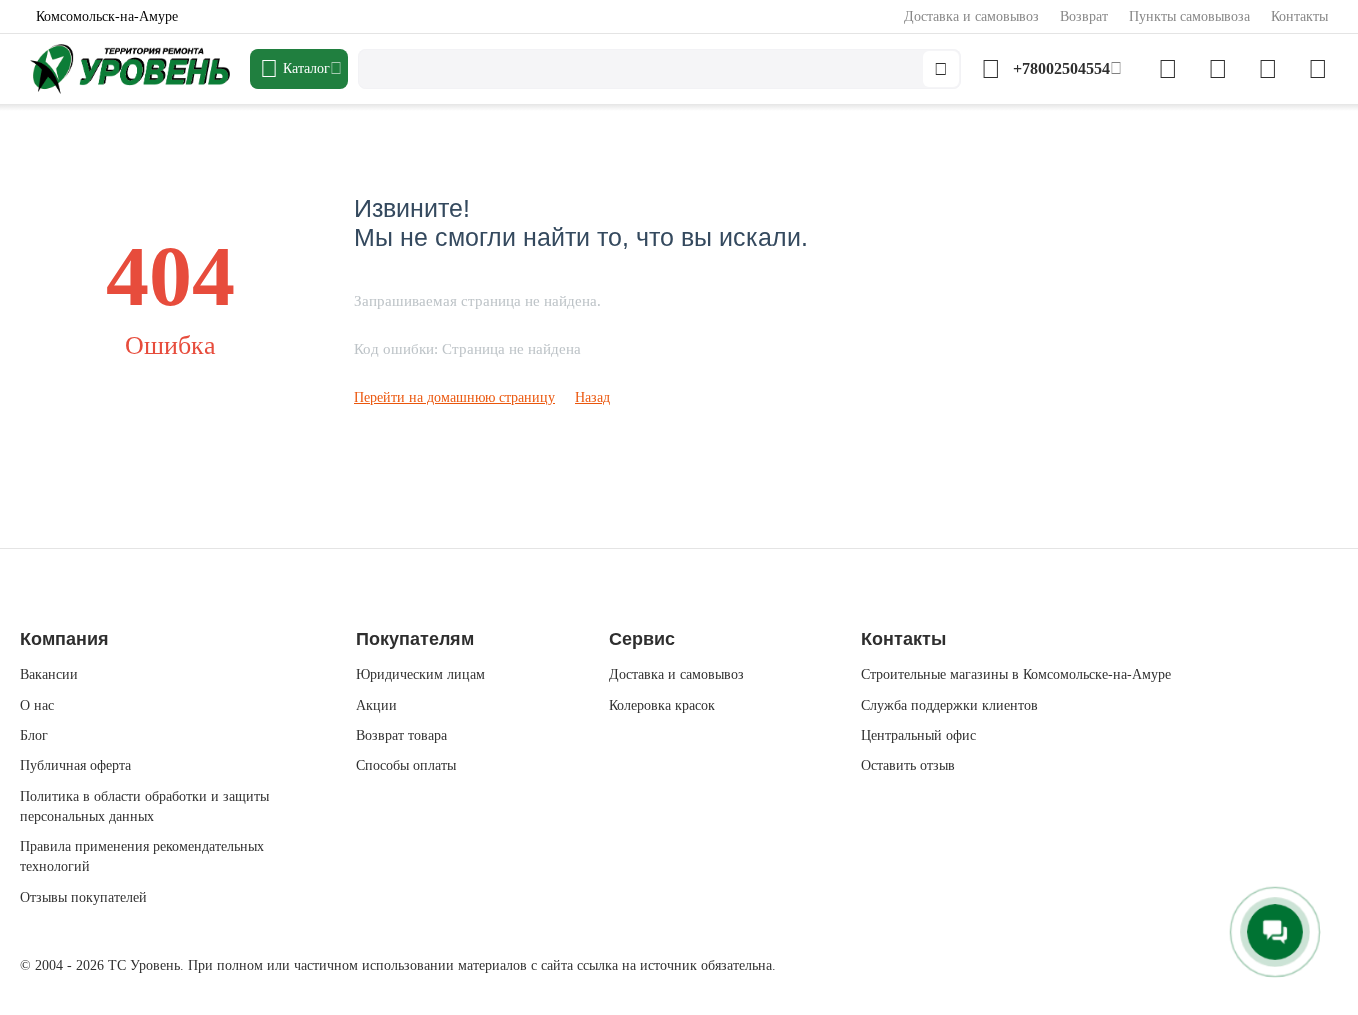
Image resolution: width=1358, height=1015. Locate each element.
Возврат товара (401, 735)
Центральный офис (918, 735)
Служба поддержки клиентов (949, 705)
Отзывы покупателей (83, 897)
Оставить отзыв (908, 765)
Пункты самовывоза (1189, 16)
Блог (34, 735)
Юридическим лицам (420, 674)
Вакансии (49, 674)
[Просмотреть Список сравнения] (1168, 69)
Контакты (1299, 16)
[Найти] (941, 69)
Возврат (1084, 16)
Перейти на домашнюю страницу (454, 397)
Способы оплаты (406, 765)
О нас (37, 705)
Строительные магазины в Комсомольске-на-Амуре (1016, 674)
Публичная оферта (75, 765)
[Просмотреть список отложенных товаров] (1218, 69)
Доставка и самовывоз (971, 16)
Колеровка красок (662, 705)
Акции (376, 705)
